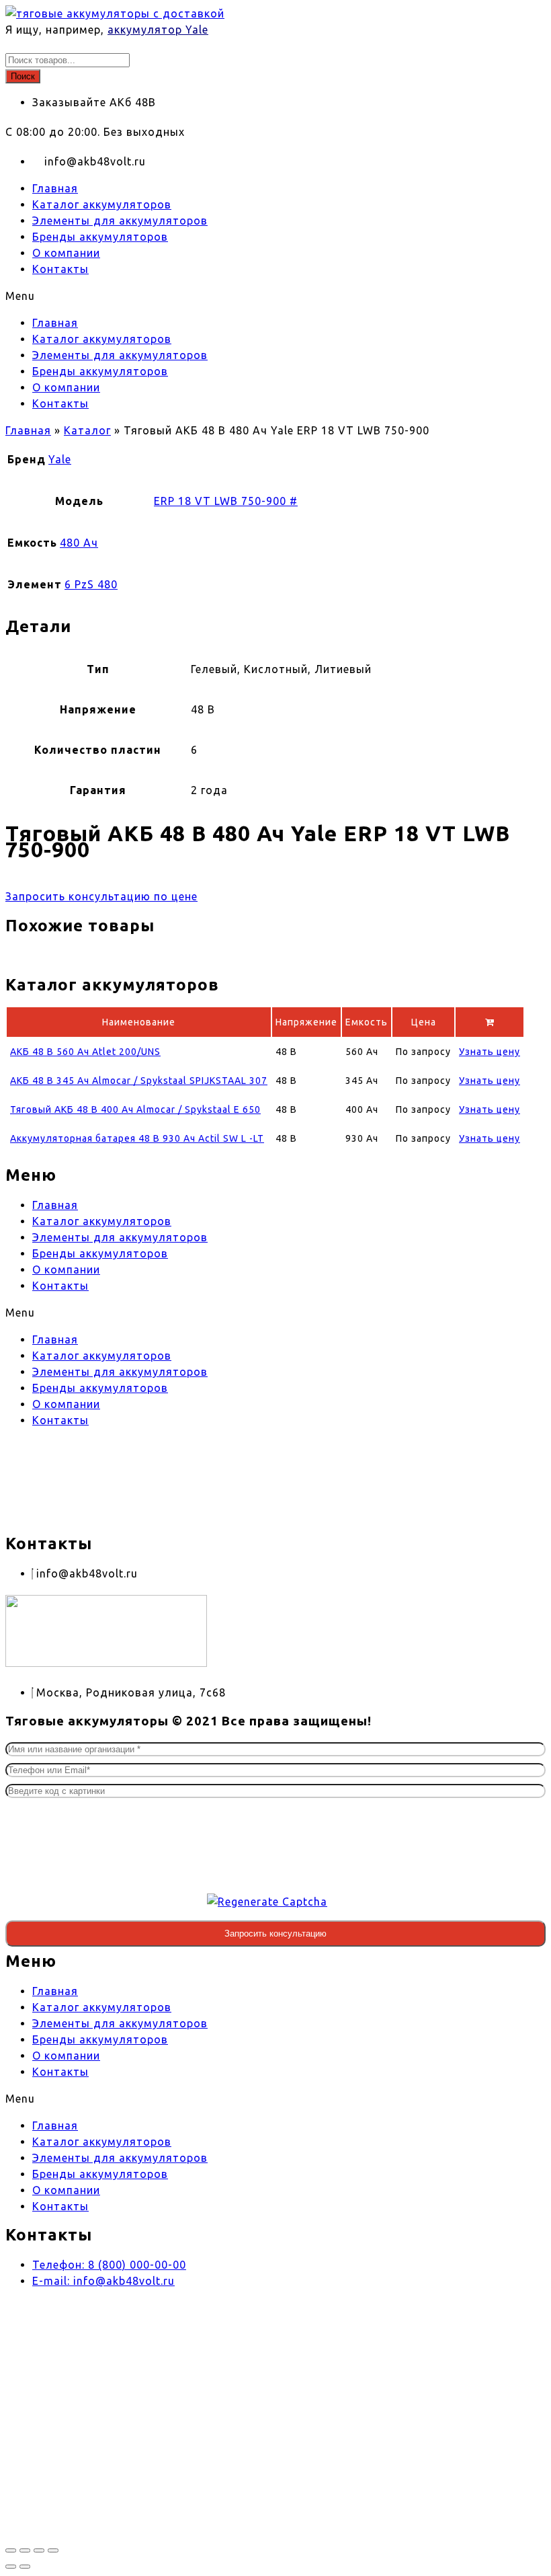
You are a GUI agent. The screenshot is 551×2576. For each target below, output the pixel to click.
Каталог (87, 430)
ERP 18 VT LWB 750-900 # (226, 501)
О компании (66, 253)
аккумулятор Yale (158, 30)
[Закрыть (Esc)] (53, 2550)
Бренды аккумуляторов (100, 237)
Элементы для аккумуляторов (120, 221)
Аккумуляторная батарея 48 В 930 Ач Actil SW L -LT (137, 1138)
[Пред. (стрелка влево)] (11, 2567)
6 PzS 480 (91, 584)
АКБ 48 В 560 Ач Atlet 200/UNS (85, 1052)
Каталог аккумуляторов (102, 204)
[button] (275, 296)
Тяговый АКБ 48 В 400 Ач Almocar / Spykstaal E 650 (135, 1109)
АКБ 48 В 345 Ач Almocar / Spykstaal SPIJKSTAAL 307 (139, 1081)
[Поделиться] (39, 2550)
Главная (55, 188)
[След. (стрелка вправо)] (25, 2567)
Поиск (23, 76)
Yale (60, 459)
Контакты (60, 269)
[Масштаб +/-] (11, 2550)
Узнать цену (490, 1052)
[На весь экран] (25, 2550)
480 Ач (79, 543)
